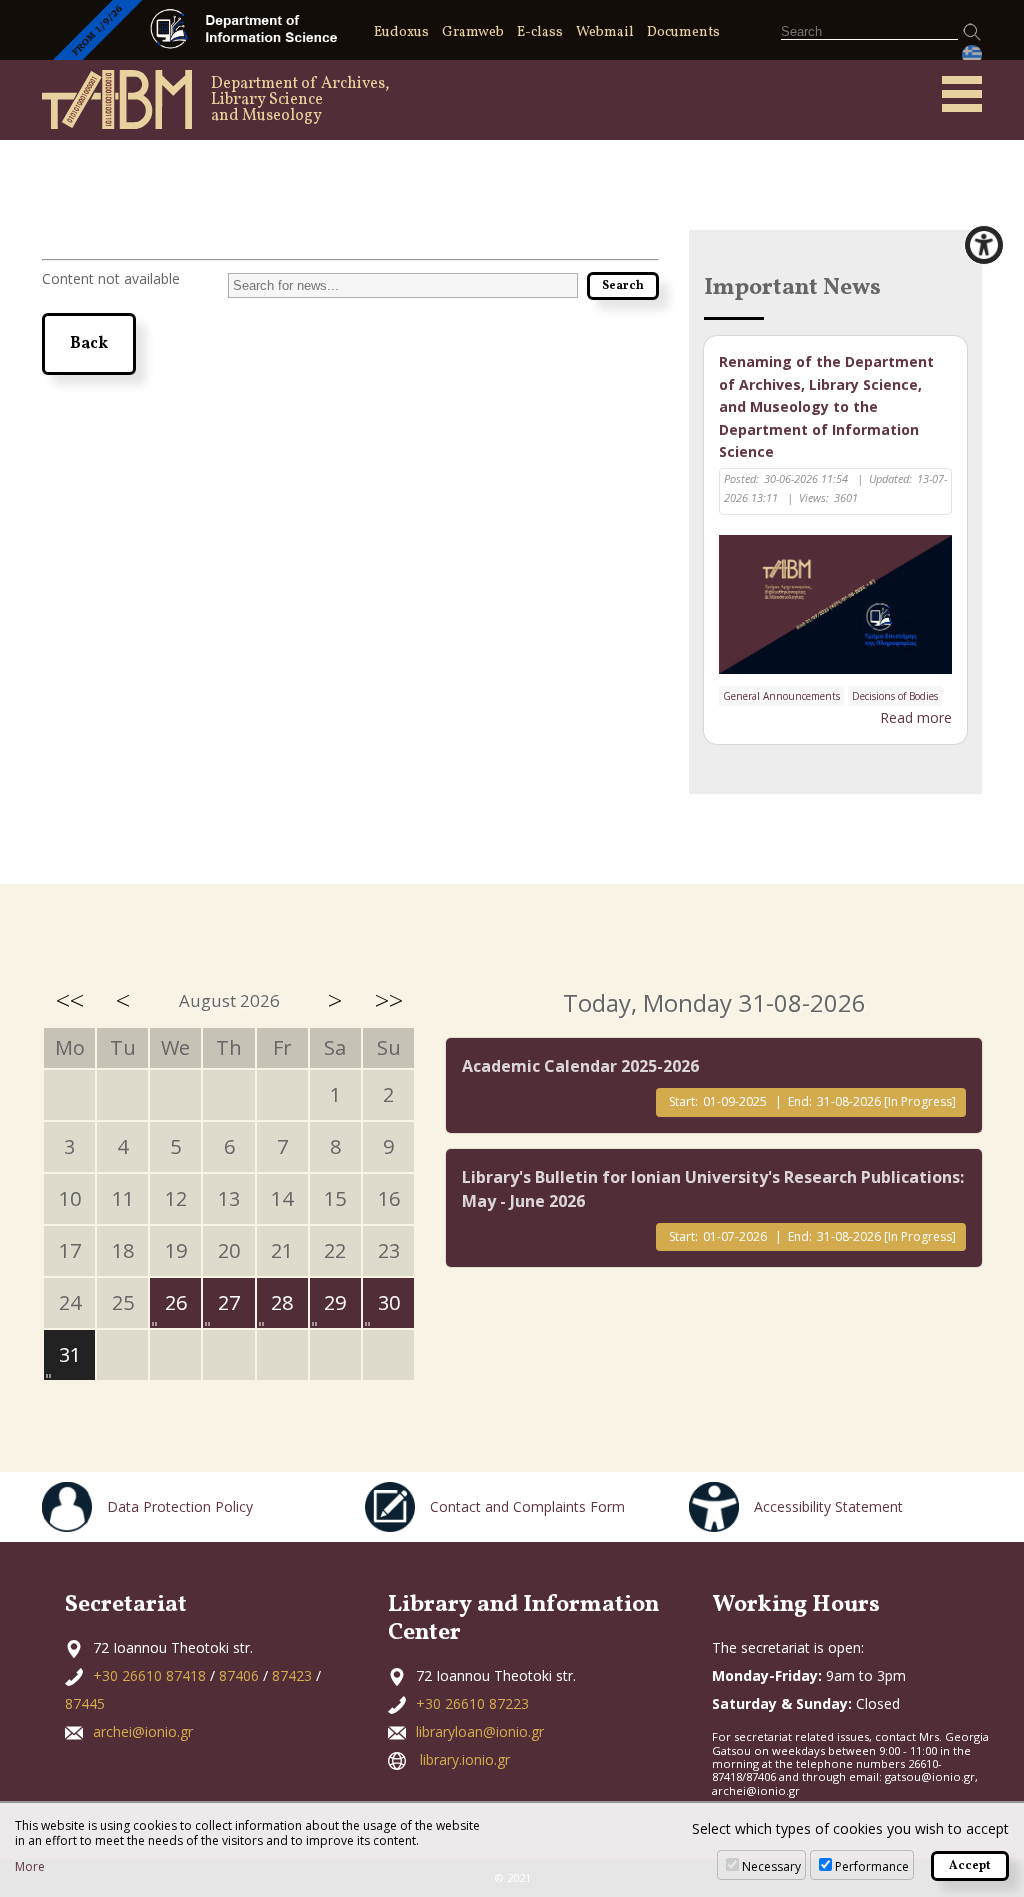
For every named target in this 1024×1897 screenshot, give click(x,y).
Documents (683, 32)
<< (70, 1000)
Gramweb (473, 32)
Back (89, 344)
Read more (916, 717)
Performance (872, 1866)
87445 (85, 1703)
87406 (239, 1675)
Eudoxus (401, 32)
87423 (292, 1675)
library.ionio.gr (465, 1759)
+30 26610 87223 (472, 1703)
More (30, 1867)
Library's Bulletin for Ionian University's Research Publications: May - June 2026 (713, 1189)
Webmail (605, 32)
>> (389, 1000)
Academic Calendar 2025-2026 (580, 1066)
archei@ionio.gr (143, 1731)
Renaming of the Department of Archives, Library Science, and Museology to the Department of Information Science (826, 406)
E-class (540, 32)
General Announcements (781, 696)
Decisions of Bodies (895, 696)
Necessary (771, 1866)
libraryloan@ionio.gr (480, 1731)
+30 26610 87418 (149, 1675)
